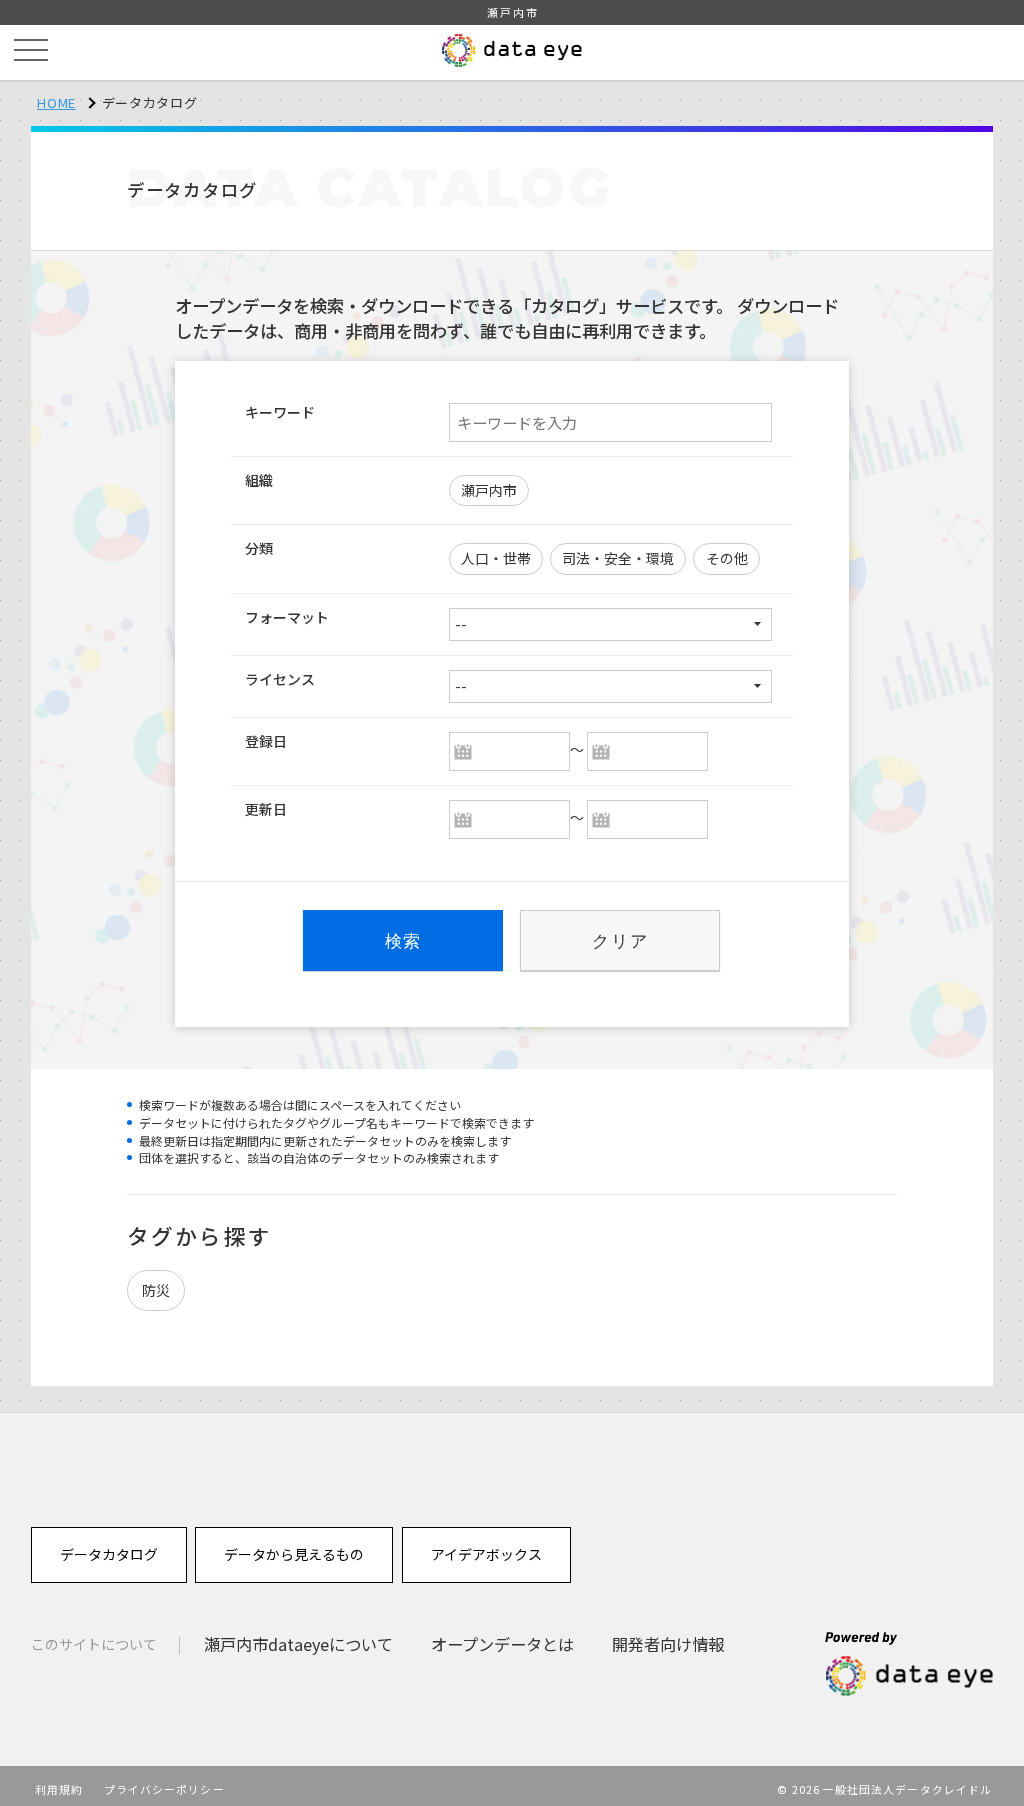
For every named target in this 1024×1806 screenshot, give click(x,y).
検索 (403, 941)
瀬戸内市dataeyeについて (298, 1644)
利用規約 (59, 1789)
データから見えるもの (294, 1554)
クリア (620, 941)
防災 (156, 1290)
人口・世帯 (496, 558)
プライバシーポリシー (164, 1789)
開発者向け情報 (668, 1644)
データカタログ (109, 1554)
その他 (727, 558)
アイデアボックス (486, 1554)
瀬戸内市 (489, 490)
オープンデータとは (502, 1644)
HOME (56, 102)
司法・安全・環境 (618, 558)
